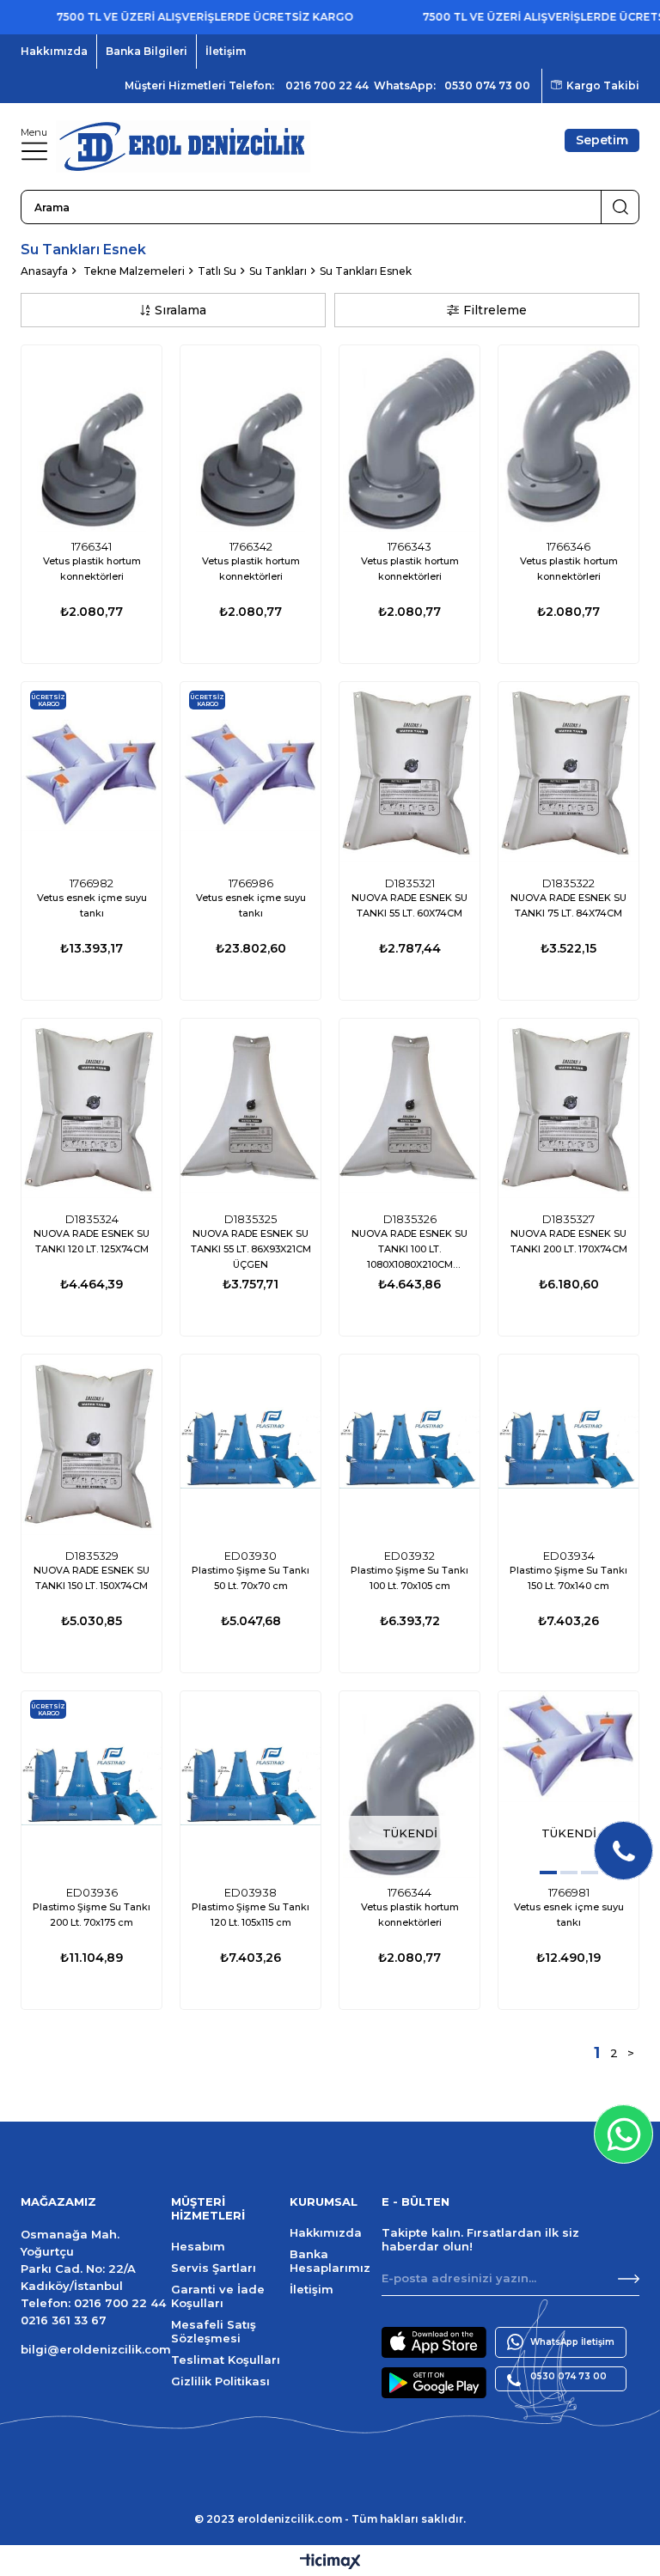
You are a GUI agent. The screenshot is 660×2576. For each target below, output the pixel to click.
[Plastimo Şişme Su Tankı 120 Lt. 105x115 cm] (251, 1784)
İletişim (226, 51)
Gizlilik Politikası (220, 2381)
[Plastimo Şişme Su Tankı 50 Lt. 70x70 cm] (251, 1448)
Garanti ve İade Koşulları (218, 2296)
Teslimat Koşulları (226, 2360)
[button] (548, 1873)
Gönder (629, 2279)
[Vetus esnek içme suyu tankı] (92, 775)
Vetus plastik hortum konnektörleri (92, 569)
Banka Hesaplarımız (330, 2261)
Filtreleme (495, 310)
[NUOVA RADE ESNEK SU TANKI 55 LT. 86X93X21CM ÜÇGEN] (251, 1112)
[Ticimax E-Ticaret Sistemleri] (330, 2563)
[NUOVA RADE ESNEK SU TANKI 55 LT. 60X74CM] (409, 775)
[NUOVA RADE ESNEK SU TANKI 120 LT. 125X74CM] (92, 1112)
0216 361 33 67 (64, 2320)
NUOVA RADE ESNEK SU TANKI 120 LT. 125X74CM (92, 1241)
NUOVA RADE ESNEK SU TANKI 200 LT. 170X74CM (569, 1241)
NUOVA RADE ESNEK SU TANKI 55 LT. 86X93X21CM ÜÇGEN (251, 1249)
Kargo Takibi (603, 85)
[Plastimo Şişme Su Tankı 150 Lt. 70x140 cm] (568, 1448)
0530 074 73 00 (487, 85)
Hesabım (198, 2246)
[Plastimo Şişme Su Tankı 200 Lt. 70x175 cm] (92, 1784)
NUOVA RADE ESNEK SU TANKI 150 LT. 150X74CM (92, 1578)
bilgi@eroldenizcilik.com (96, 2349)
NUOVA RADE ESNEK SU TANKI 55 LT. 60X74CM (409, 905)
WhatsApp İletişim (572, 2342)
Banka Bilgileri (147, 51)
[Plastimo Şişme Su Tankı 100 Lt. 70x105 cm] (409, 1448)
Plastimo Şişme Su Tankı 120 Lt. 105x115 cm (251, 1915)
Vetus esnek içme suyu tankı (92, 905)
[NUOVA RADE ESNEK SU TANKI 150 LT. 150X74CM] (92, 1448)
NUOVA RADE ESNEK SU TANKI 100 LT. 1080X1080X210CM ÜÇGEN (409, 1251)
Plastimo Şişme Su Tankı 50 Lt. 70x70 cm (251, 1578)
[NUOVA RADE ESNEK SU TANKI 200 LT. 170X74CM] (568, 1112)
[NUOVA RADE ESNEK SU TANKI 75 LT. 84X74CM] (568, 775)
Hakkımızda (54, 51)
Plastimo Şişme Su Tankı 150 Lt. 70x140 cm (568, 1578)
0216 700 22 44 (327, 85)
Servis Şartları (214, 2268)
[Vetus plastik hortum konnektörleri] (92, 438)
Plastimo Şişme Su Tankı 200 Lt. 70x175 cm (92, 1915)
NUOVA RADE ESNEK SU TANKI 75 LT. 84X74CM (568, 905)
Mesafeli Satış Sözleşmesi (214, 2331)
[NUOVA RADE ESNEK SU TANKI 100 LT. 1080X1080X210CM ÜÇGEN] (409, 1112)
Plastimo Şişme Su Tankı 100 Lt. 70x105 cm (409, 1578)
